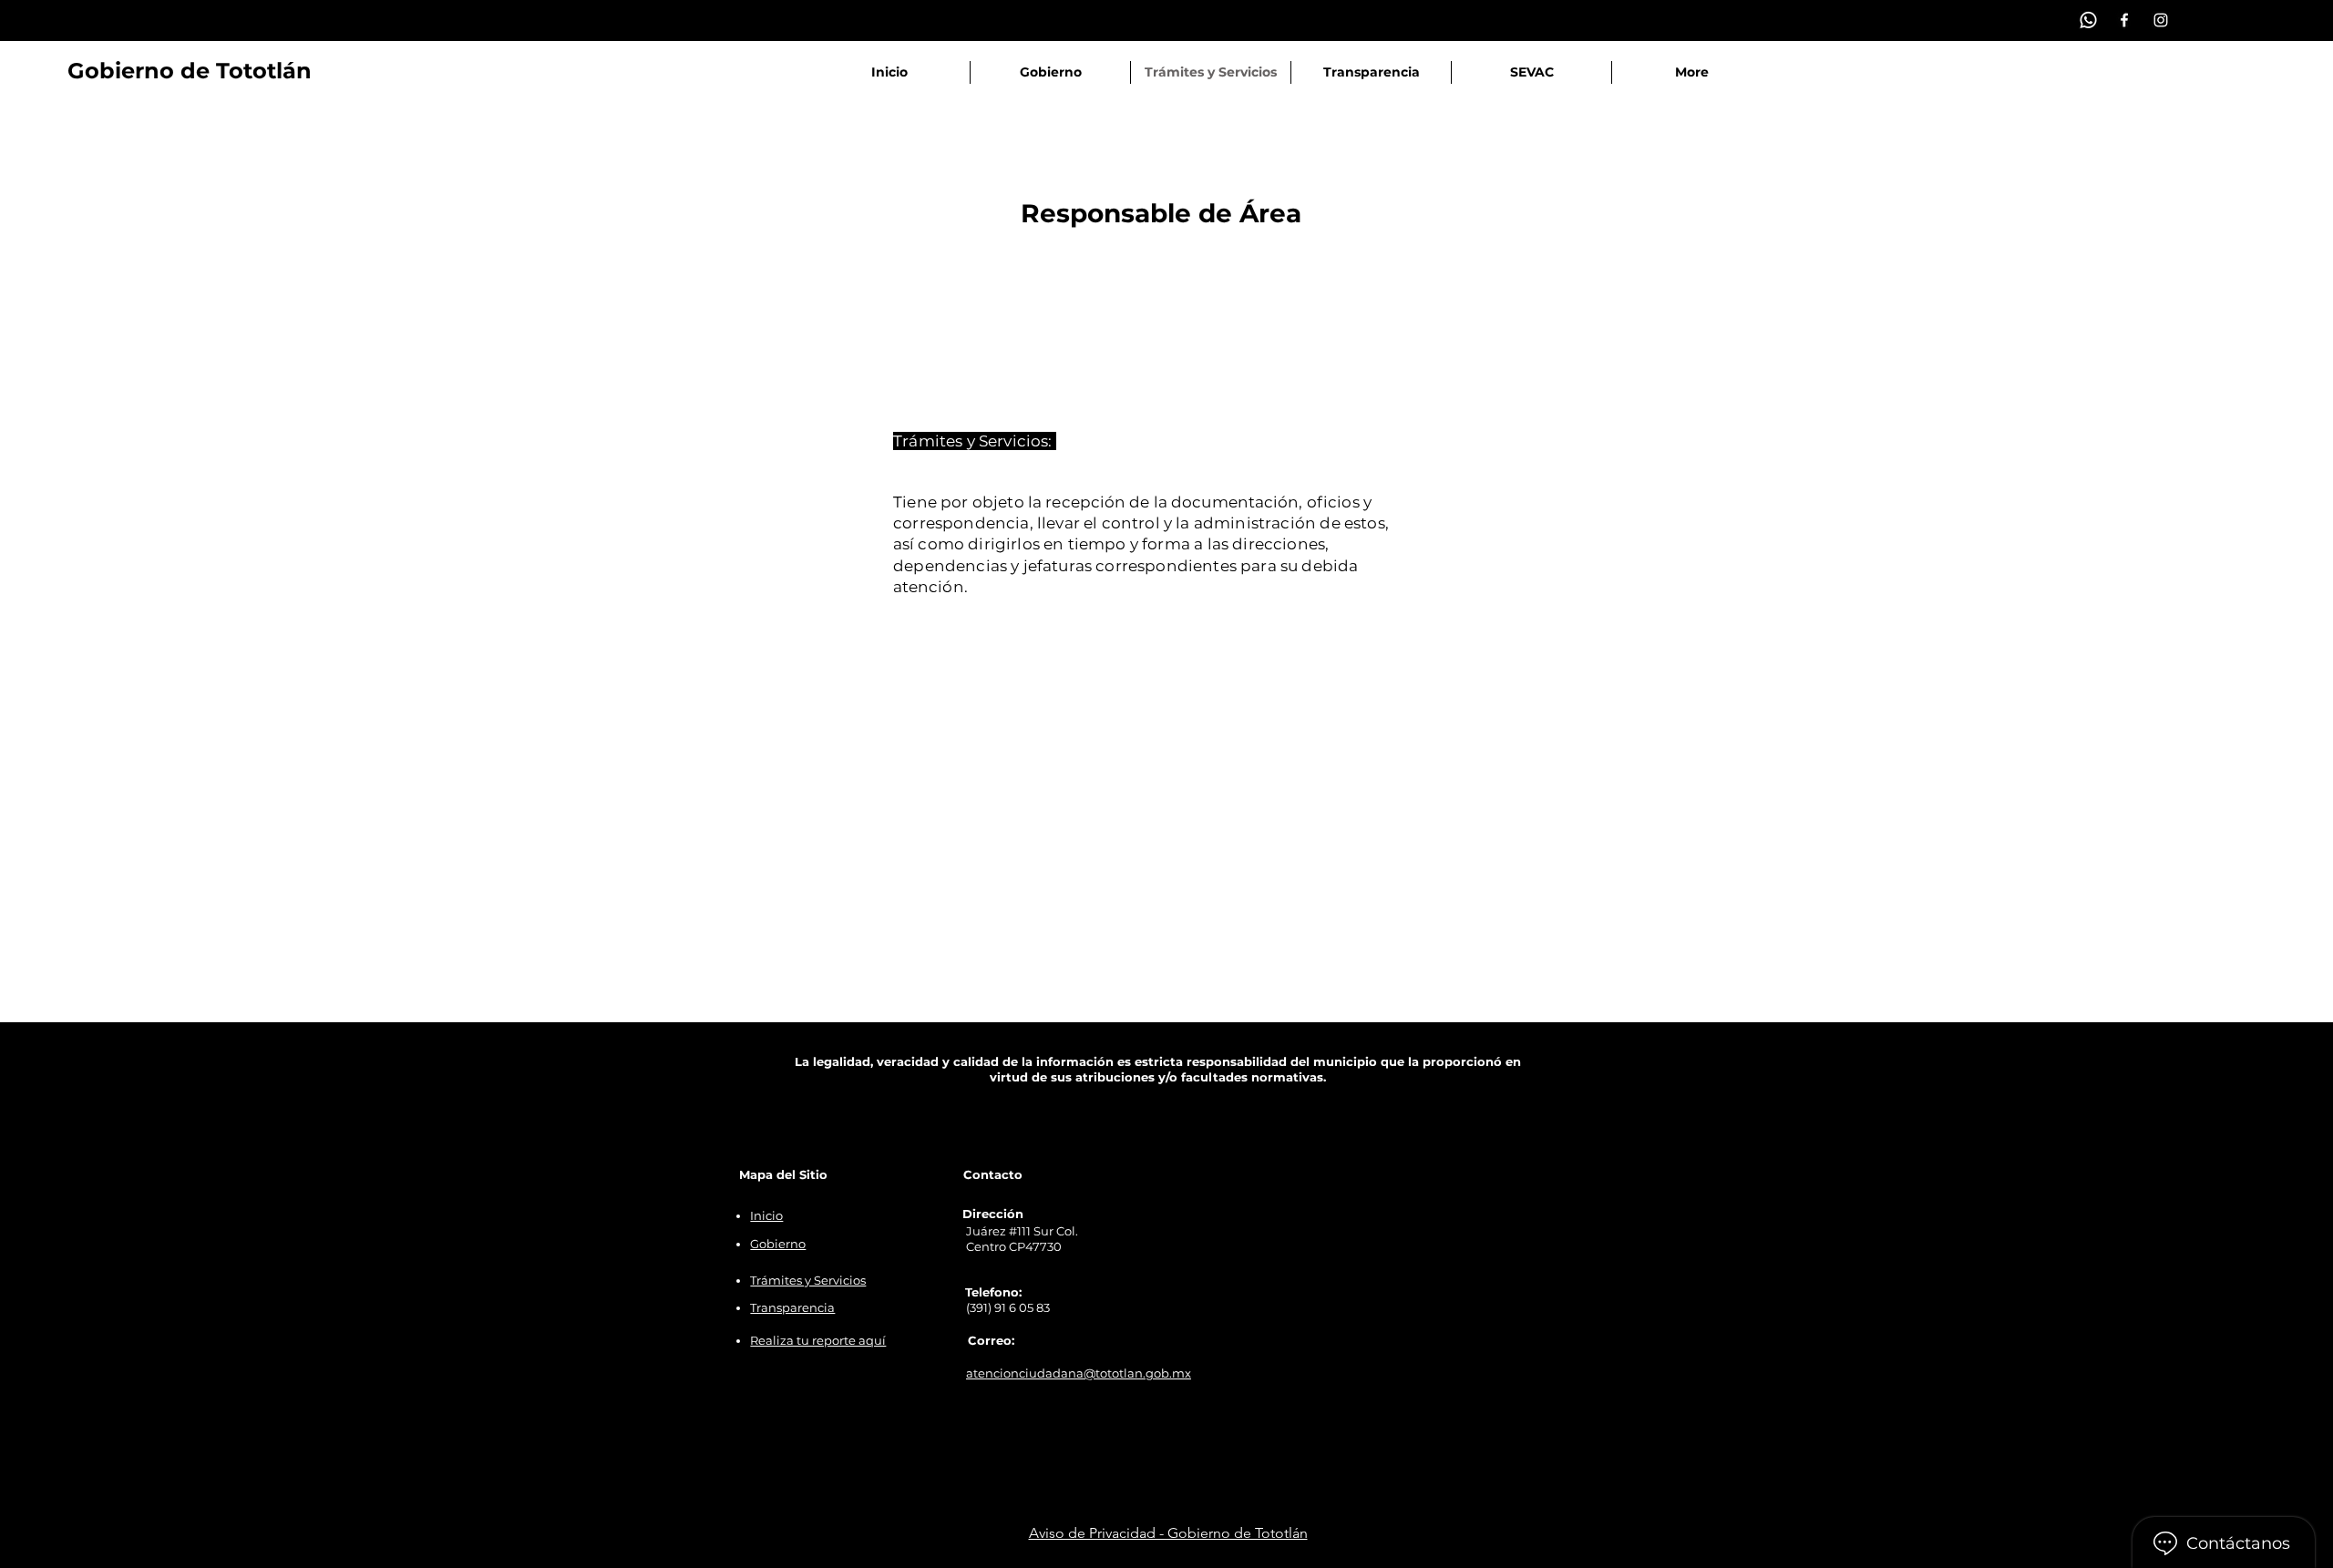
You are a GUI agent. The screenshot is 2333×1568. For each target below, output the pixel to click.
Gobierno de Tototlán (190, 71)
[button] (1050, 72)
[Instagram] (2161, 20)
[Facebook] (2124, 20)
